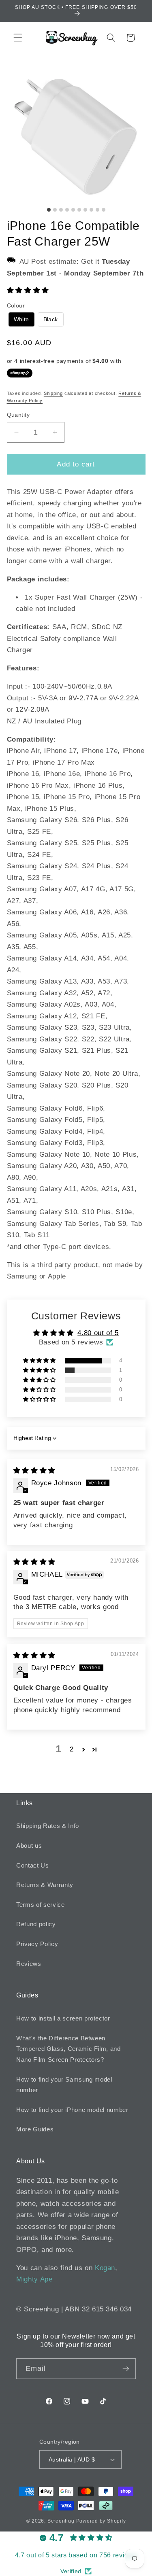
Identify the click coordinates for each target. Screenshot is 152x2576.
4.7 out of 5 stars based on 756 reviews (76, 2555)
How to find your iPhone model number (72, 2110)
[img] (34, 1470)
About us (29, 1846)
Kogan (105, 2268)
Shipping (53, 393)
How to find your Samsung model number (64, 2085)
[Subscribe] (126, 2369)
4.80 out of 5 (98, 1333)
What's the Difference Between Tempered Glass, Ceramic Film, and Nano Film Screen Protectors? (69, 2049)
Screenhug (61, 2521)
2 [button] (72, 1749)
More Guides (35, 2129)
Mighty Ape (34, 2279)
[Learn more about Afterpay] (20, 373)
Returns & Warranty (45, 1885)
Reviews (29, 1964)
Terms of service (41, 1905)
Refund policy (36, 1924)
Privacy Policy (37, 1944)
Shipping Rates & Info (48, 1826)
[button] (18, 38)
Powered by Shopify (101, 2521)
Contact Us (33, 1865)
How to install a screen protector (63, 2018)
